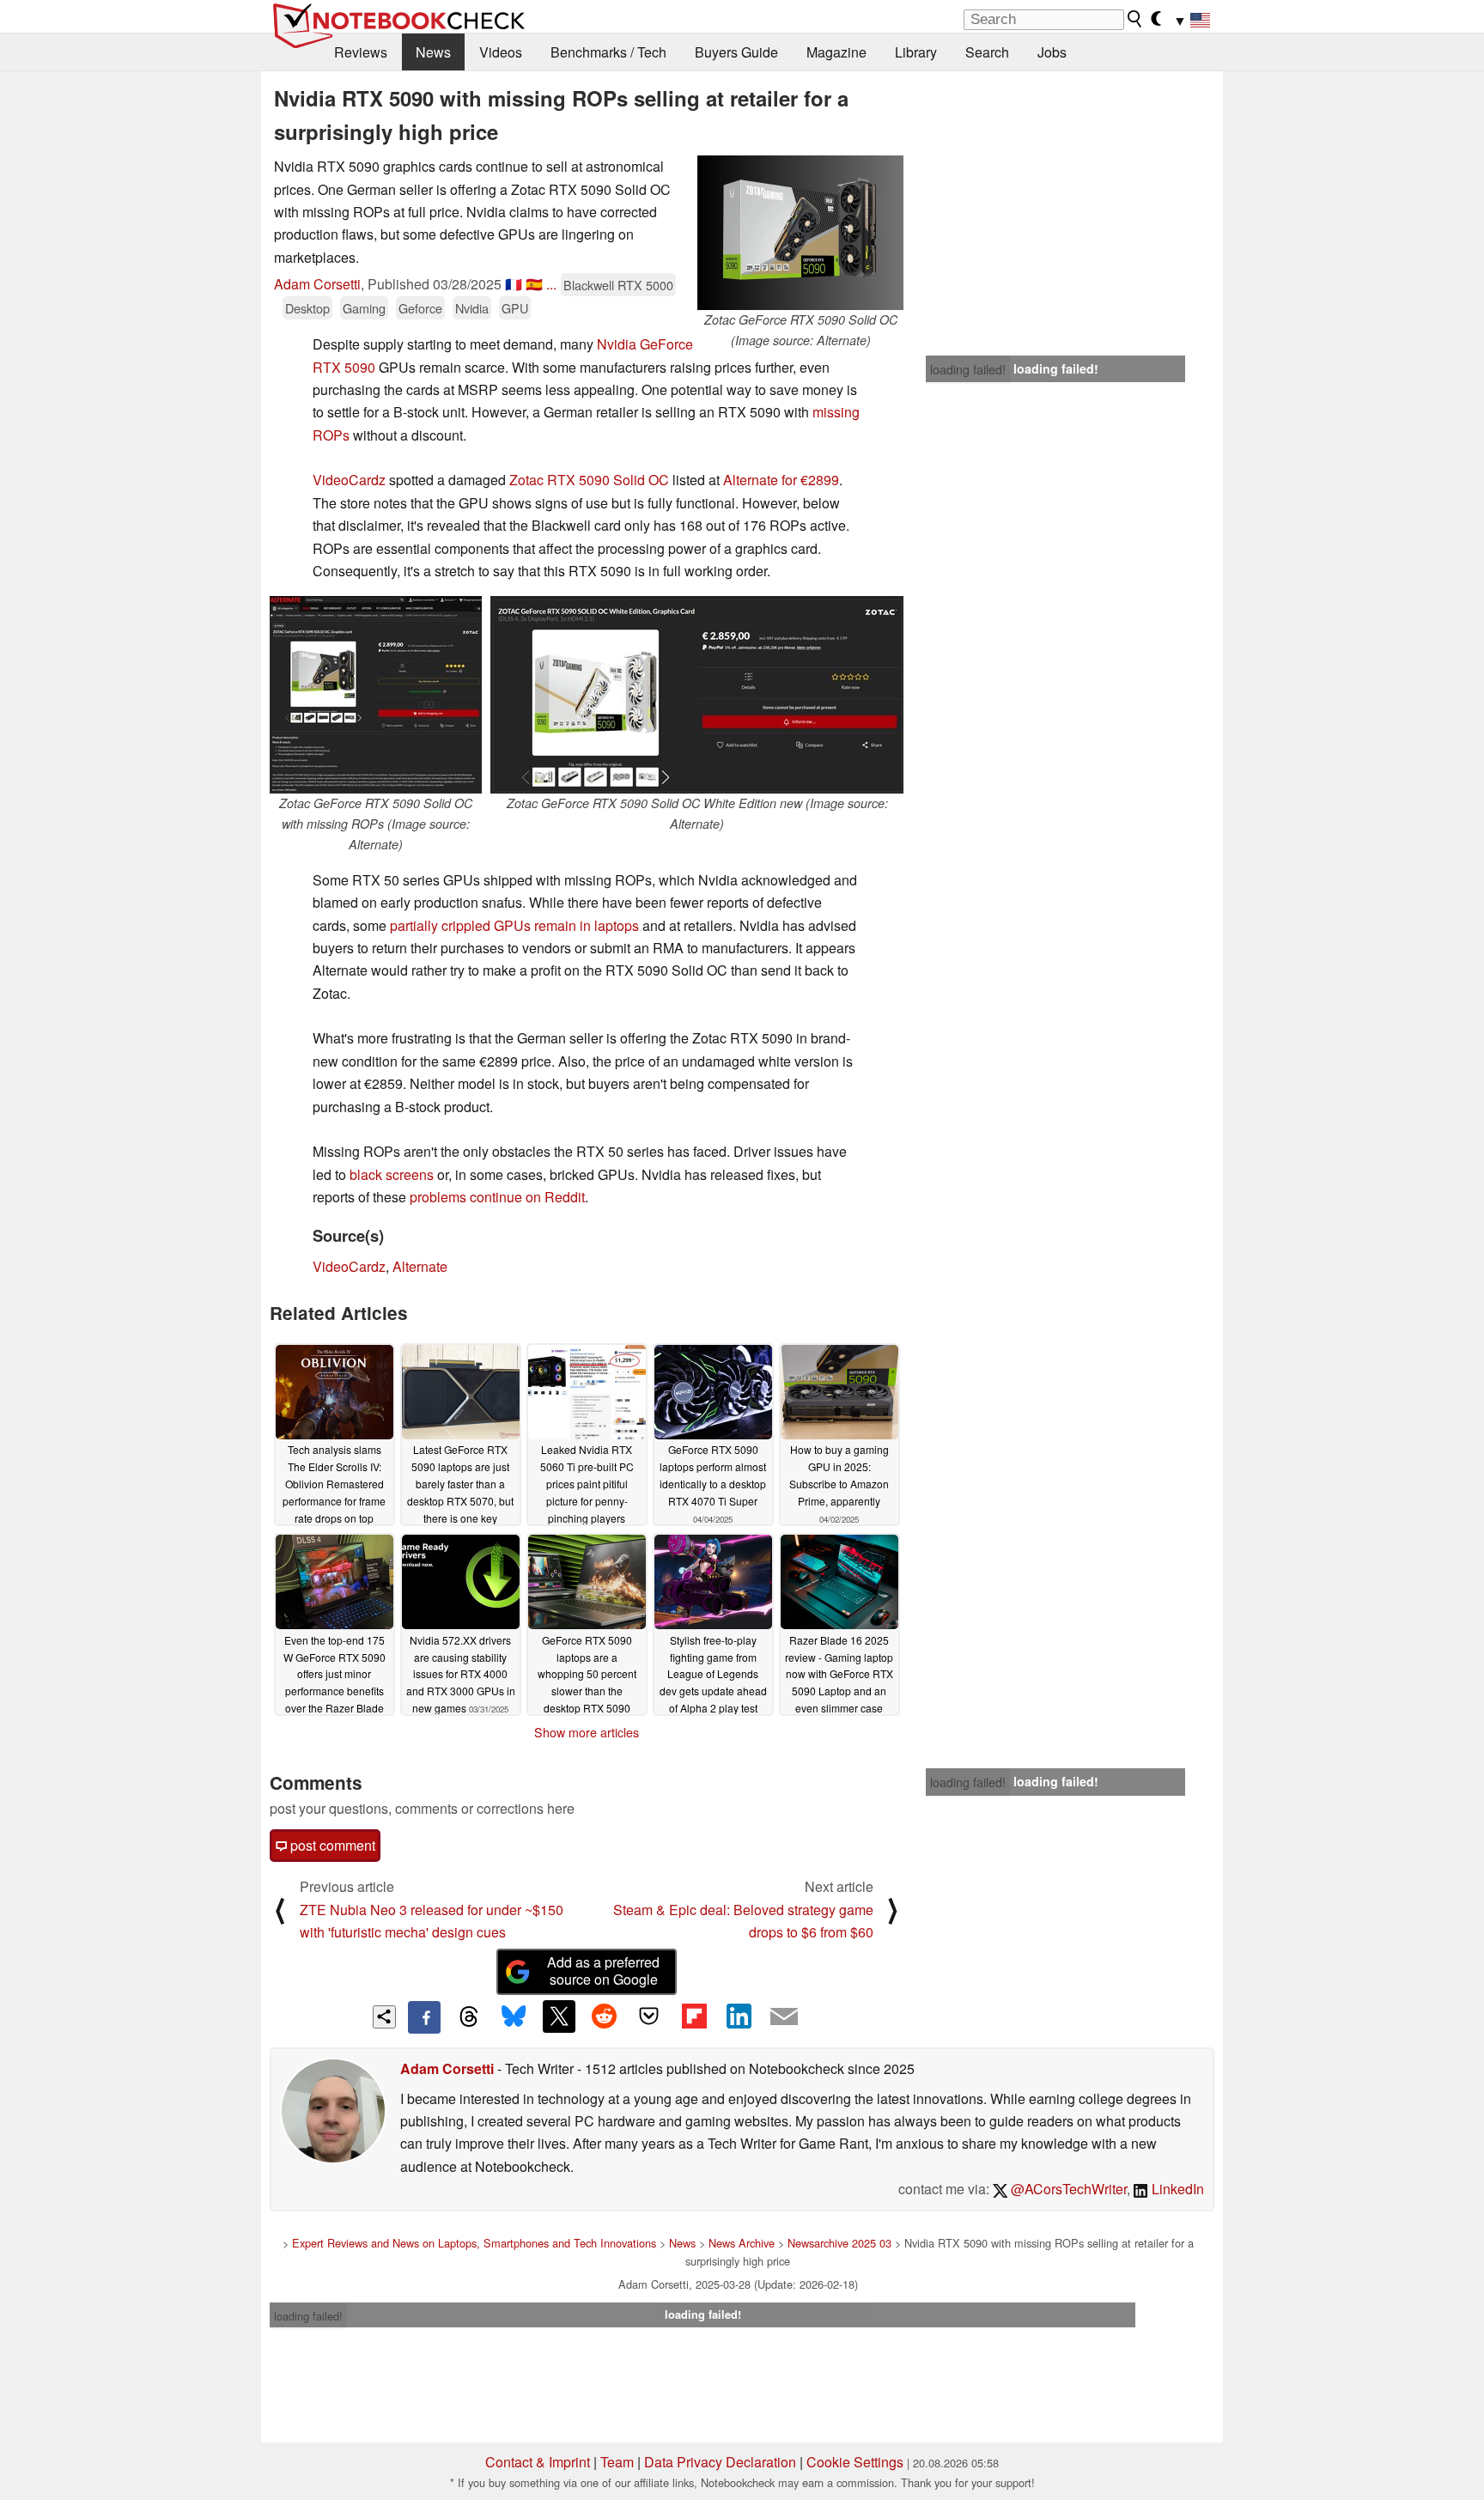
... (551, 284)
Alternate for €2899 (781, 480)
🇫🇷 (514, 284)
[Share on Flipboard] (694, 2016)
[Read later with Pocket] (649, 2016)
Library (916, 52)
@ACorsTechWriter (1067, 2189)
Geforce (420, 308)
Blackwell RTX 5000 (618, 285)
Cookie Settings (855, 2462)
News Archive (742, 2243)
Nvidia (472, 308)
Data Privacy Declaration (720, 2462)
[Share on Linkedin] (739, 2016)
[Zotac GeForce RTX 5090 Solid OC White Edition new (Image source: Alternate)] (697, 695)
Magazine (836, 52)
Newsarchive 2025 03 (839, 2243)
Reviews (361, 52)
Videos (501, 52)
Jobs (1052, 52)
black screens (392, 1174)
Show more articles (587, 1732)
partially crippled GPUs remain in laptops (514, 925)
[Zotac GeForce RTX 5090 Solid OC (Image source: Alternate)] (800, 233)
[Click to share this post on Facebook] (424, 2017)
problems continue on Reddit (497, 1197)
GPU (515, 308)
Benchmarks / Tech (608, 52)
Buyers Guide (736, 52)
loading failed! (968, 369)
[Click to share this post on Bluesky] (514, 2017)
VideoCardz (349, 480)
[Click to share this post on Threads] (469, 2017)
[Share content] (384, 2017)
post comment (331, 1845)
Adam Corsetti (317, 284)
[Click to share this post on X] (559, 2016)
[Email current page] (784, 2017)
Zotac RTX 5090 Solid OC (589, 480)
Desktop (307, 308)
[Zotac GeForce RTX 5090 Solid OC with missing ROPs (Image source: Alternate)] (376, 695)
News (433, 52)
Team (617, 2462)
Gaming (364, 308)
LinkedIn (1176, 2189)
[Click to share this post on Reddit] (604, 2016)
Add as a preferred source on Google (603, 1971)
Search (987, 52)
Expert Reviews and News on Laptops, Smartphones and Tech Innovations (474, 2243)
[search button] (1135, 19)
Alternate (420, 1266)
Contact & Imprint (538, 2462)
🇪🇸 (534, 284)
